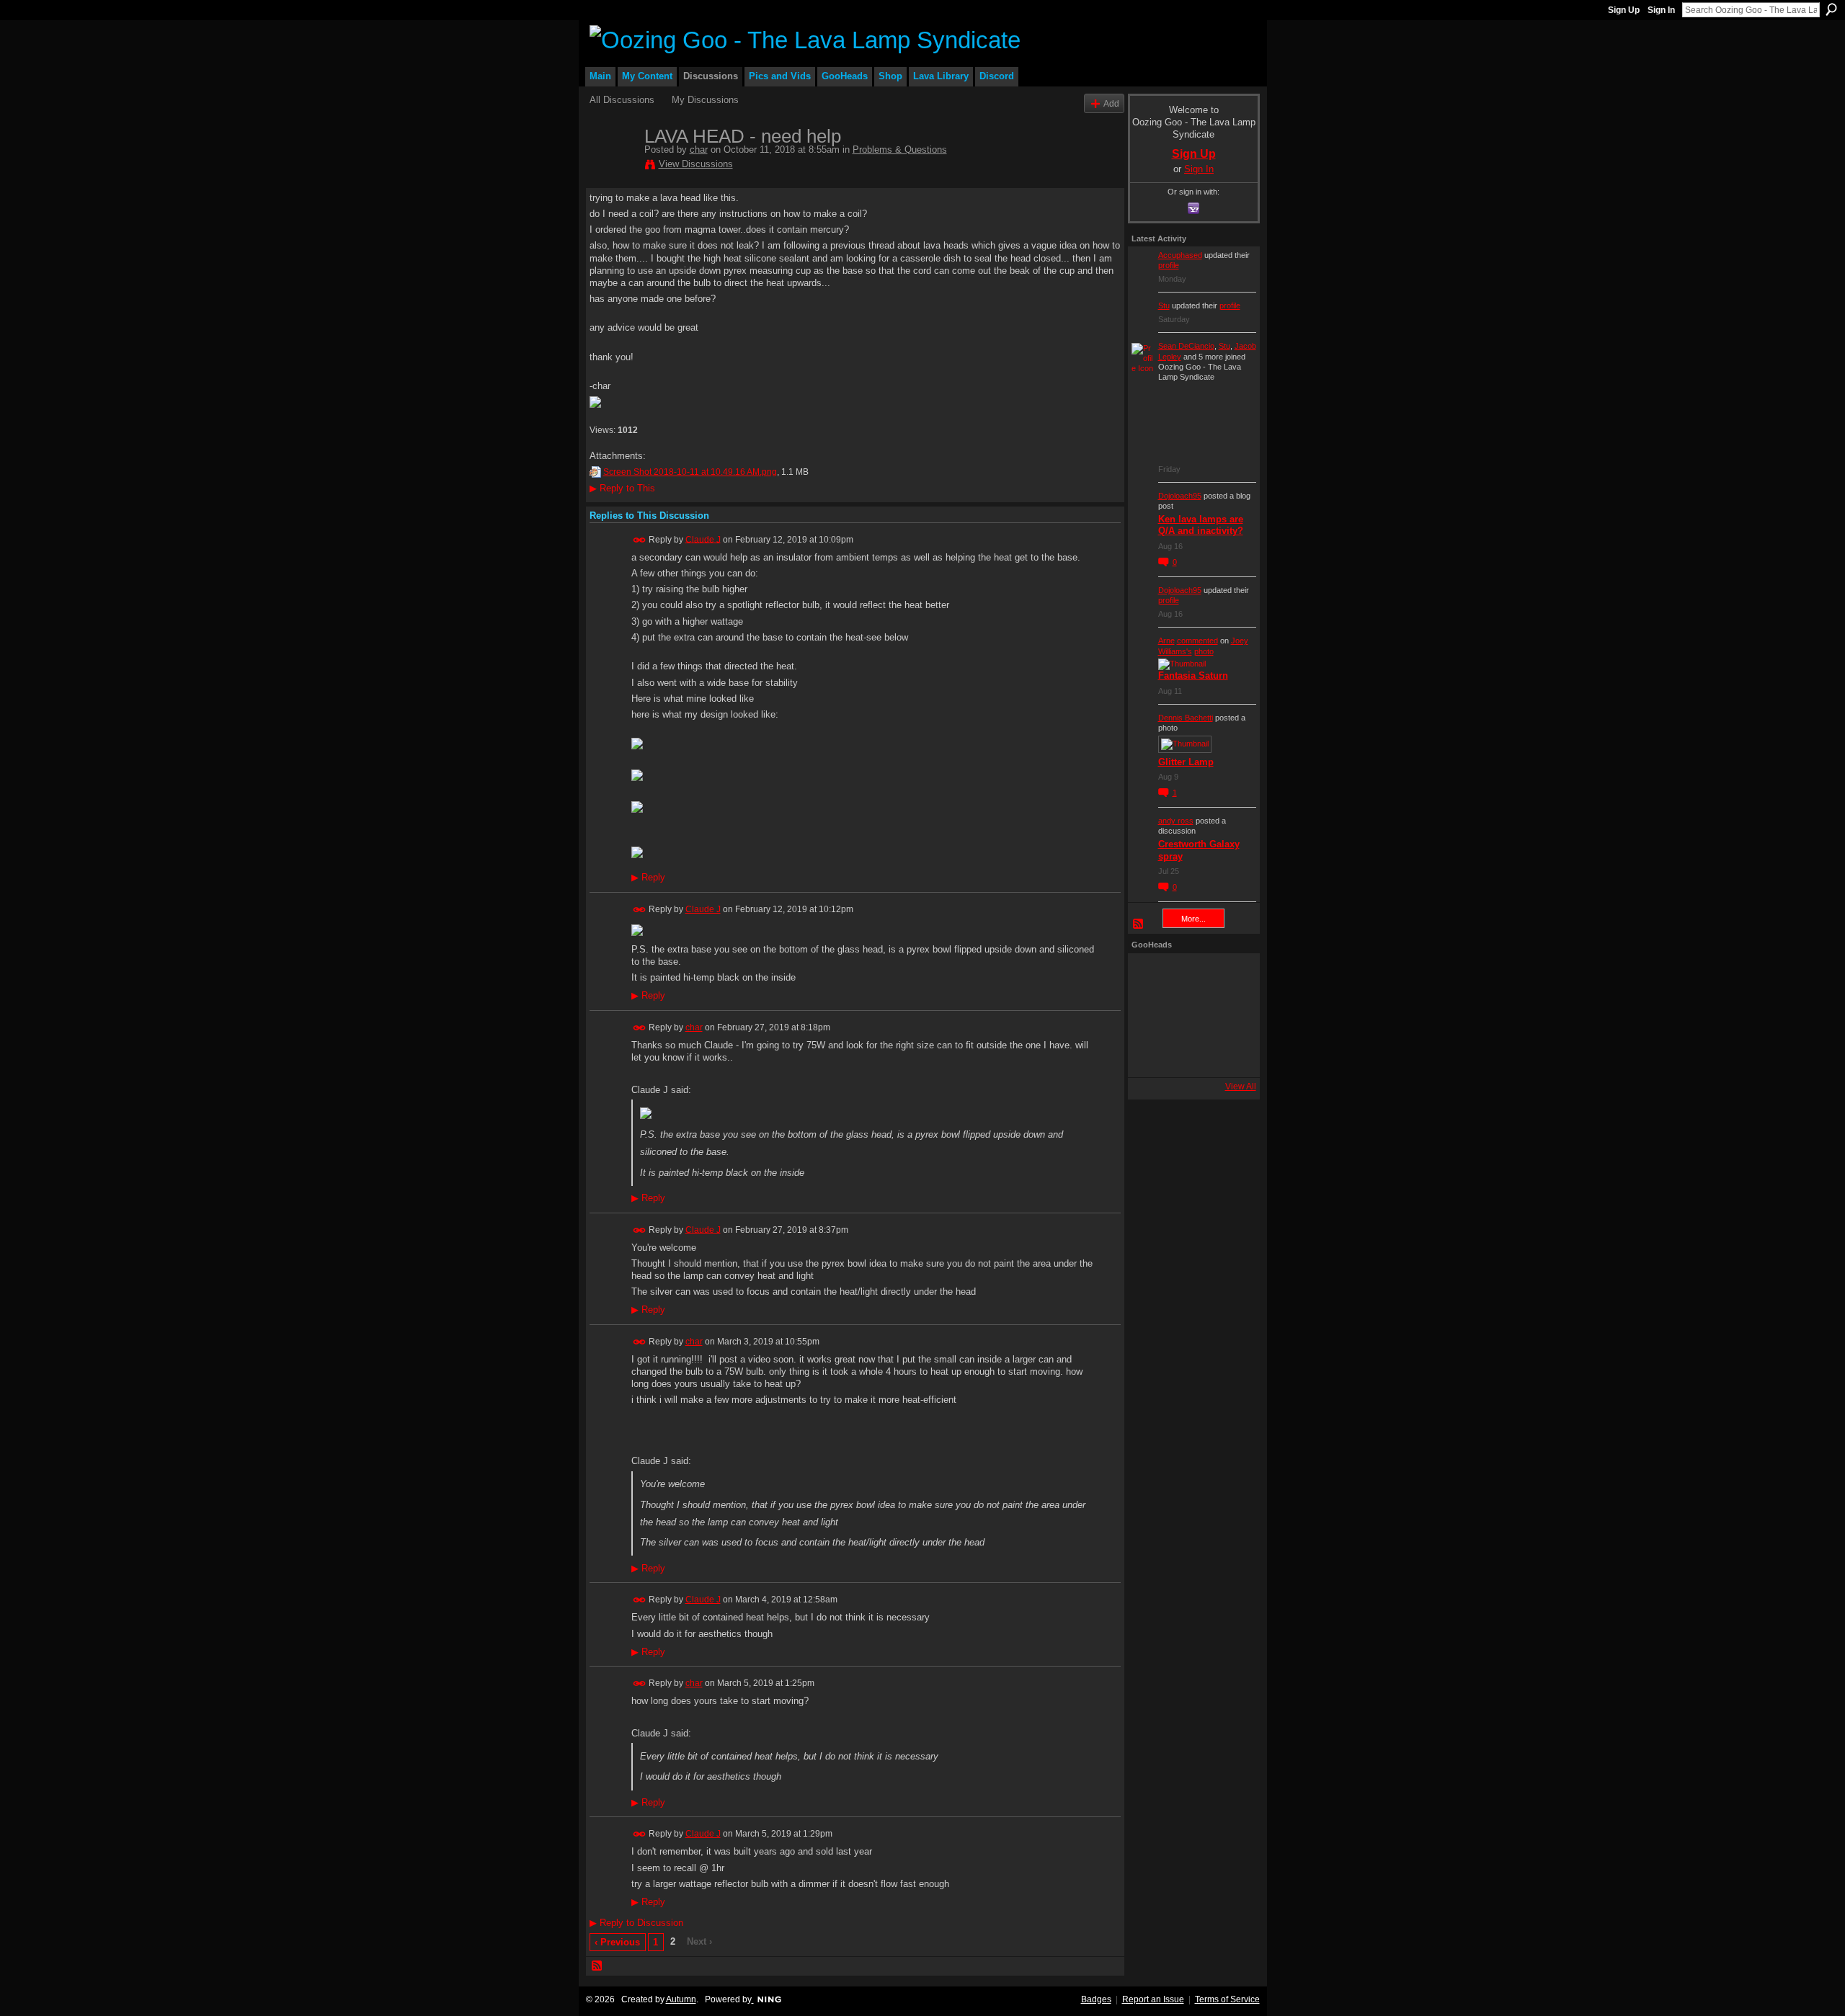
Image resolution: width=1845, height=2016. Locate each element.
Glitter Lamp (1186, 762)
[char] (613, 166)
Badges (1096, 1999)
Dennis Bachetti (1186, 718)
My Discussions (705, 100)
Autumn (681, 1999)
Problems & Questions (900, 150)
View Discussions (696, 164)
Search (1831, 9)
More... (1193, 919)
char (699, 150)
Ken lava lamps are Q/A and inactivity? (1201, 525)
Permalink (640, 540)
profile (1169, 265)
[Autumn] (1151, 1054)
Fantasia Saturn (1193, 675)
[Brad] (1229, 1015)
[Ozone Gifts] (1229, 976)
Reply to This (622, 488)
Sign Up (1624, 10)
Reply (648, 878)
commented (1197, 641)
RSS (597, 1966)
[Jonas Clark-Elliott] (1151, 1015)
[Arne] (1190, 1054)
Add (1111, 103)
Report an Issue (1153, 1999)
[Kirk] (1190, 1015)
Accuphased (1180, 255)
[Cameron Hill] (1190, 976)
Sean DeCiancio (1186, 346)
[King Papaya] (1151, 976)
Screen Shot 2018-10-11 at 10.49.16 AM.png (690, 472)
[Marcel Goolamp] (1229, 1054)
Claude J (703, 539)
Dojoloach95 (1180, 496)
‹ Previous (617, 1942)
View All (1241, 1087)
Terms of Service (1227, 1999)
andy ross (1176, 821)
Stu (1164, 305)
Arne (1166, 641)
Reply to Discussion (636, 1923)
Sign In (1661, 10)
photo (1204, 651)
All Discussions (622, 100)
